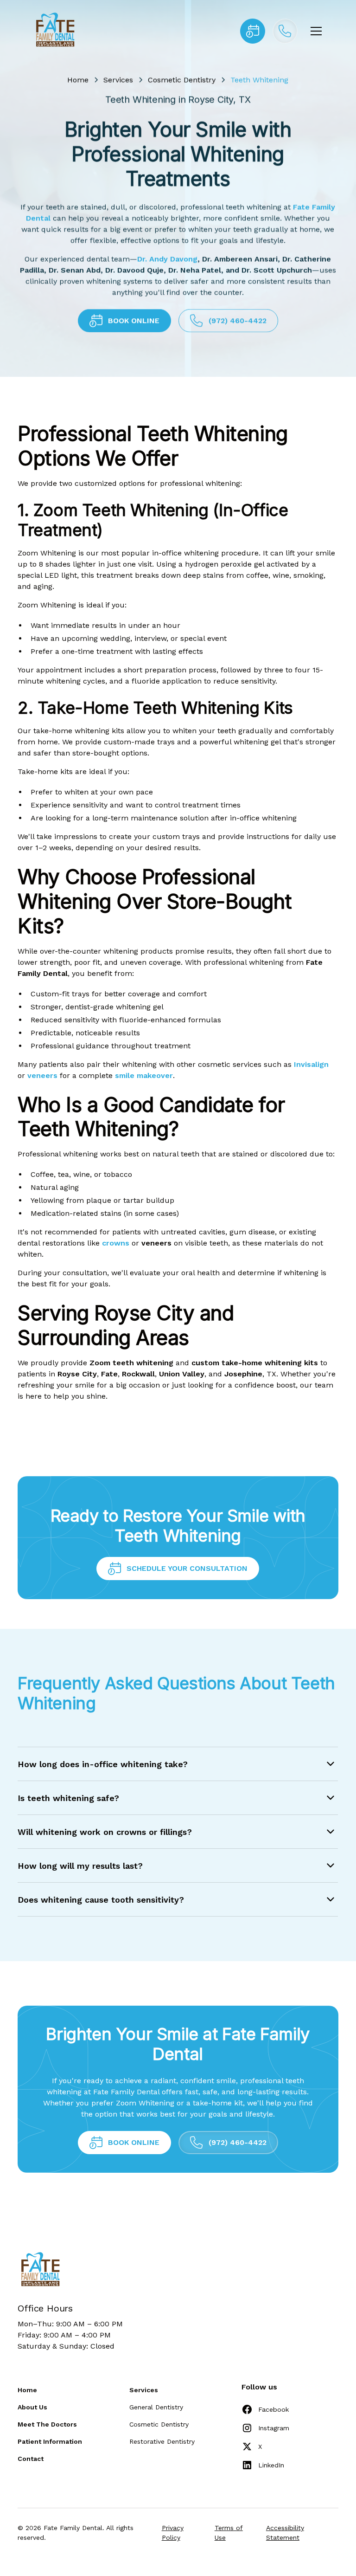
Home (78, 80)
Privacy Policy (173, 2533)
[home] (54, 31)
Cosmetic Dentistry (182, 80)
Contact (31, 2459)
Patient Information (50, 2441)
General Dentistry (156, 2407)
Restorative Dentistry (162, 2441)
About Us (32, 2407)
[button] (314, 31)
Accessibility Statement (285, 2533)
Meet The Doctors (47, 2424)
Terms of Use (229, 2533)
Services (119, 80)
